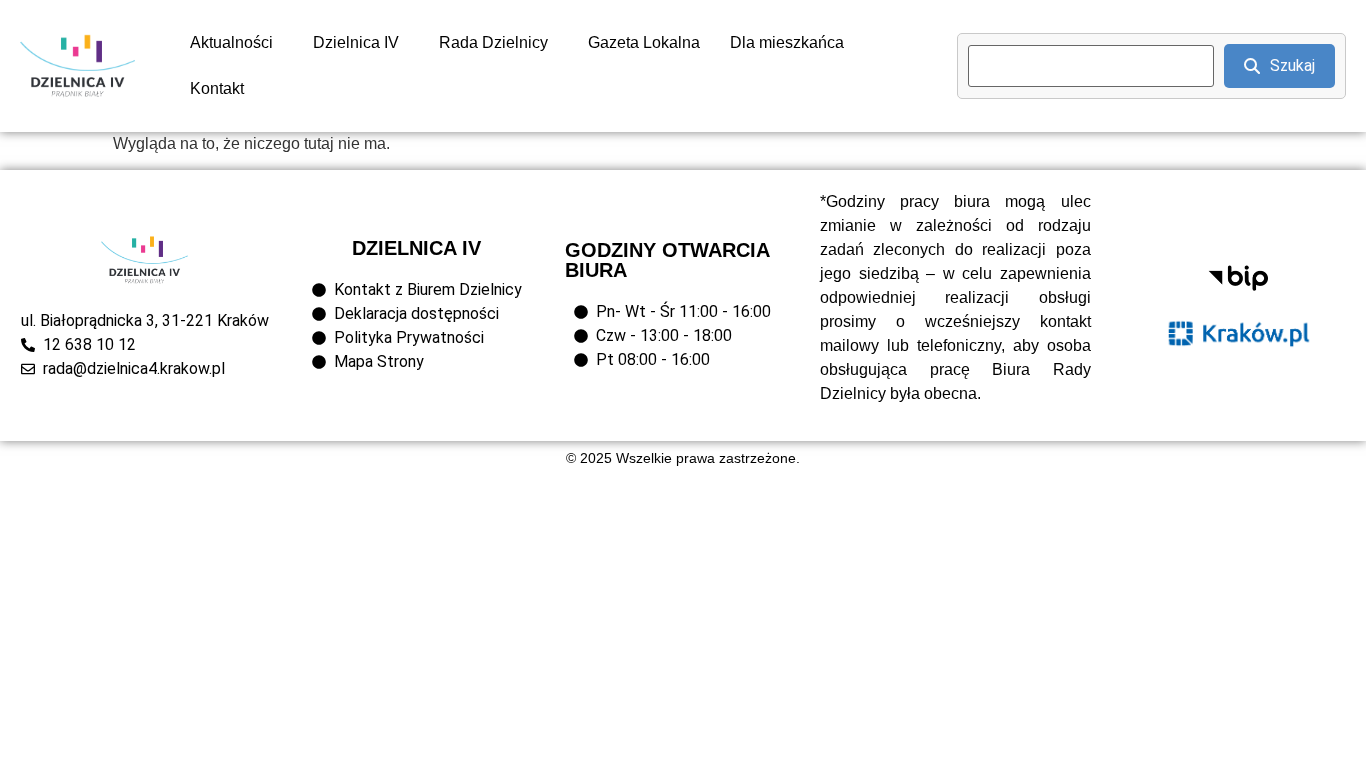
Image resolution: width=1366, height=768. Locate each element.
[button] (236, 43)
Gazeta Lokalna (644, 42)
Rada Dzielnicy (493, 42)
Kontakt (217, 88)
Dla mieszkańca (787, 42)
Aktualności (231, 42)
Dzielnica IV (356, 42)
